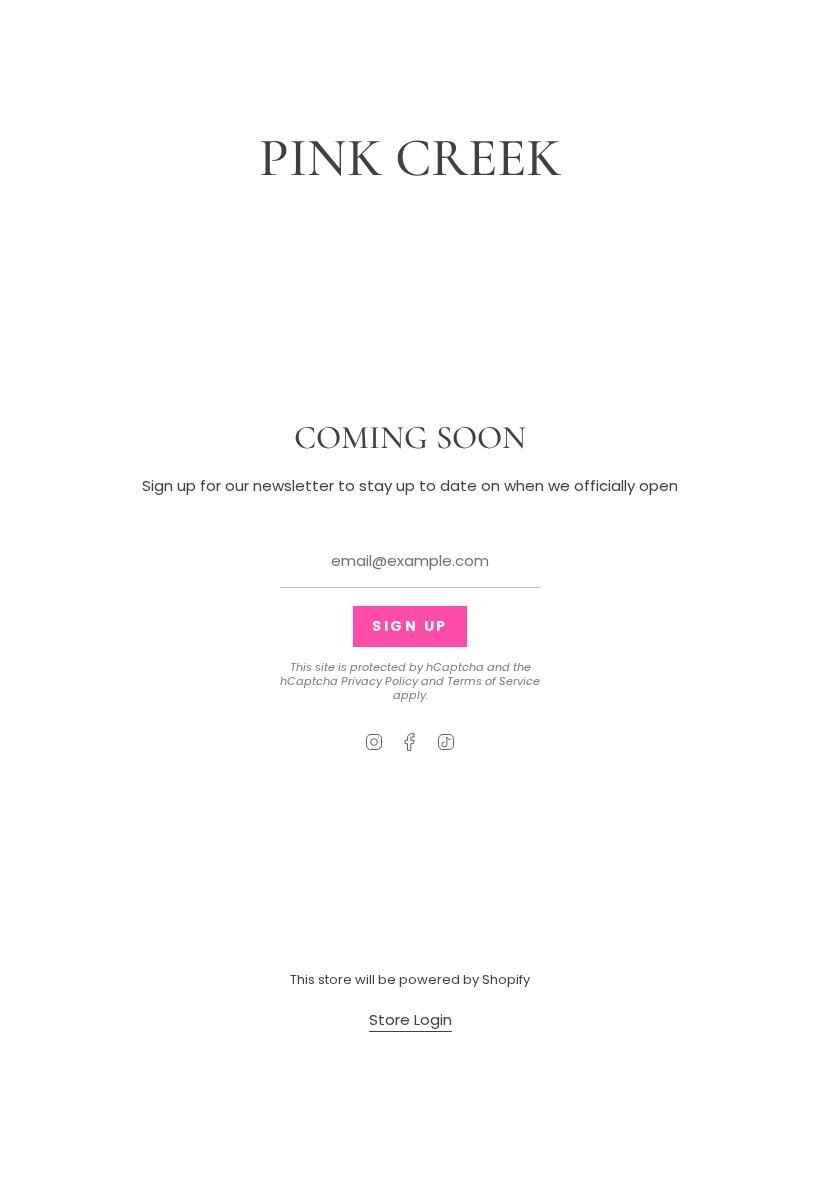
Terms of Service (493, 681)
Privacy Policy (379, 681)
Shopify (506, 979)
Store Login (410, 1019)
